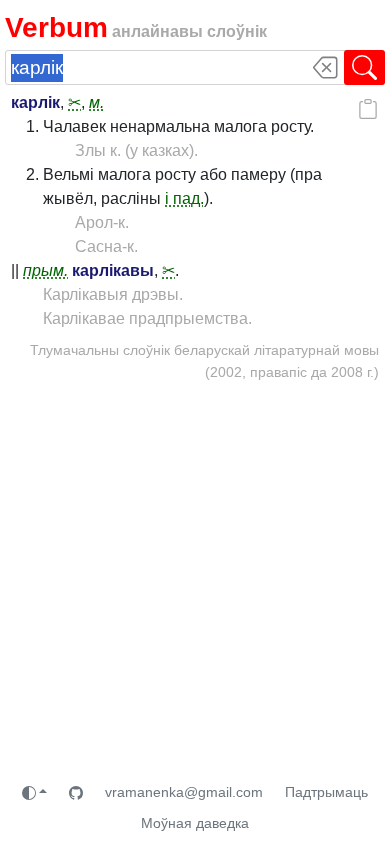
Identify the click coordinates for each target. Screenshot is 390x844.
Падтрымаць (326, 792)
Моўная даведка (195, 823)
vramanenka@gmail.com (184, 792)
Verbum (56, 27)
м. (96, 102)
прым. (45, 270)
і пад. (184, 198)
